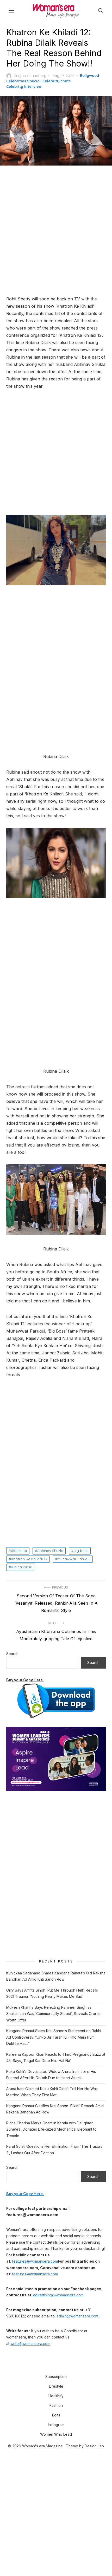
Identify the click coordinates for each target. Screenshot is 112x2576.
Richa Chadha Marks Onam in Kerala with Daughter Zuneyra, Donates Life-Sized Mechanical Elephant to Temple (51, 2129)
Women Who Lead (56, 2434)
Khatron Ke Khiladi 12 (29, 1559)
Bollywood (89, 76)
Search (12, 1654)
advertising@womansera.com (58, 2295)
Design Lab (94, 2446)
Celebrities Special (23, 81)
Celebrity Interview (24, 87)
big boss (81, 1551)
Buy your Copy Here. (25, 1680)
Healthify (56, 2396)
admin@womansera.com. (78, 2316)
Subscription (56, 2377)
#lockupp (19, 1551)
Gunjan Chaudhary (30, 76)
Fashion (56, 2405)
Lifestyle (56, 2386)
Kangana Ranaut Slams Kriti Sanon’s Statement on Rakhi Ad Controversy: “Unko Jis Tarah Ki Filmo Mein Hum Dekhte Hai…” (54, 2037)
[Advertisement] (56, 231)
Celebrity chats (57, 81)
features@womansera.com (35, 2261)
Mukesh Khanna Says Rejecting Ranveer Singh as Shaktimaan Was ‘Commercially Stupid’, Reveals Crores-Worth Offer (54, 2014)
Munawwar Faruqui (74, 1559)
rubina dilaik (21, 1567)
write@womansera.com (30, 2344)
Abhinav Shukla (50, 1551)
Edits (56, 2415)
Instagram (56, 2425)
